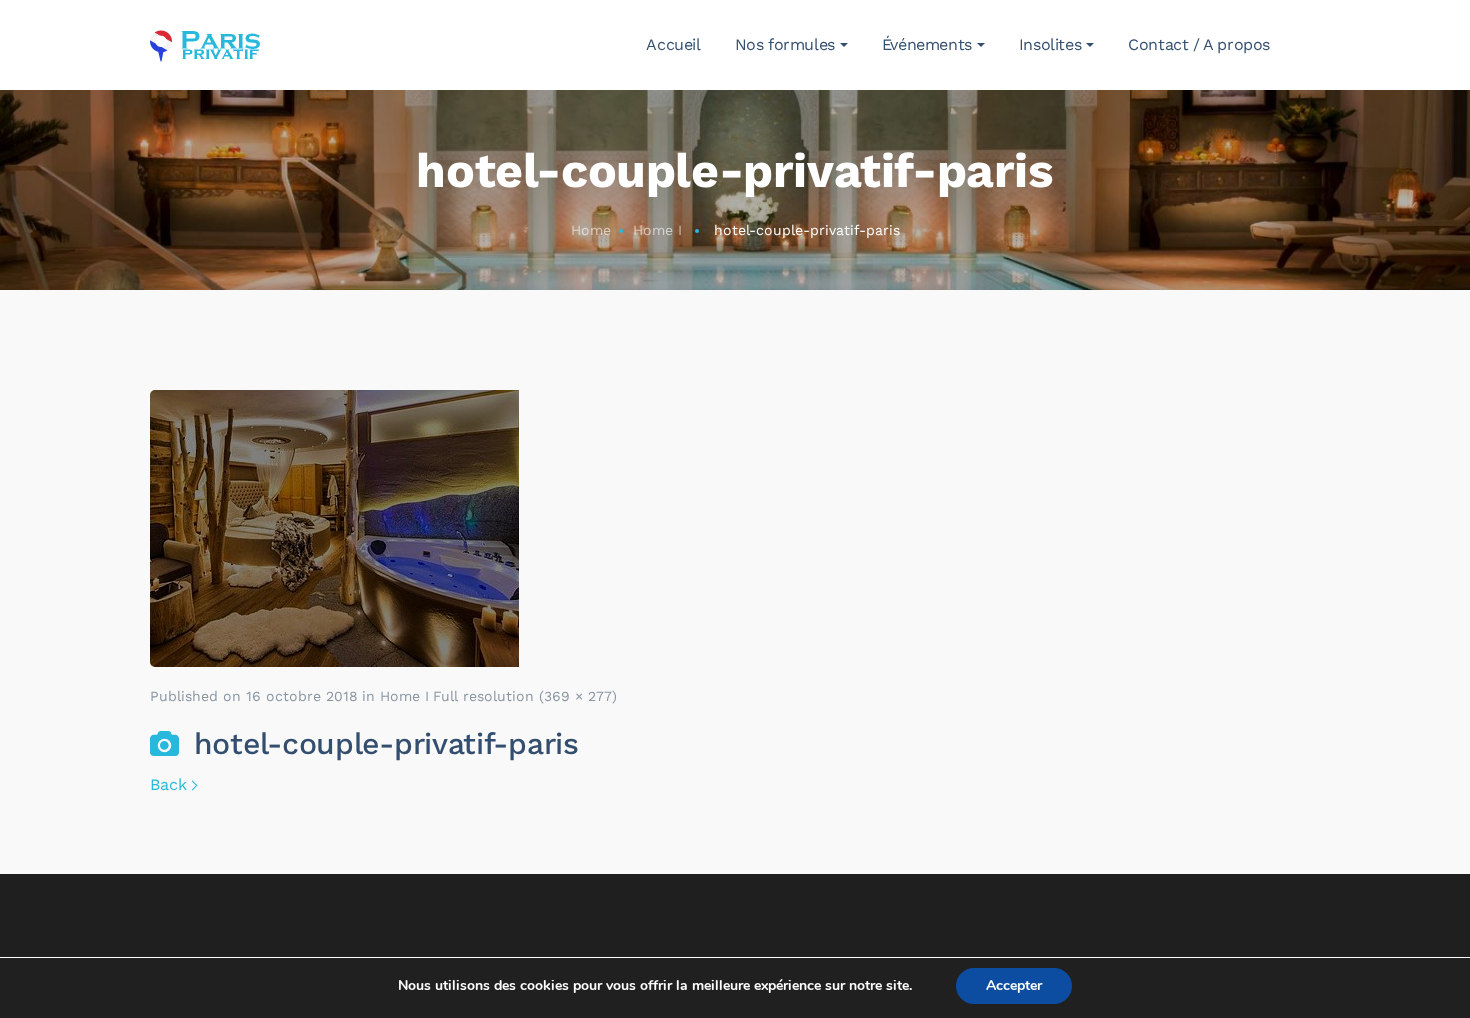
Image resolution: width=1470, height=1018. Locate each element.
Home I (657, 230)
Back (168, 784)
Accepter (1014, 985)
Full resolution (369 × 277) (525, 696)
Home (591, 230)
